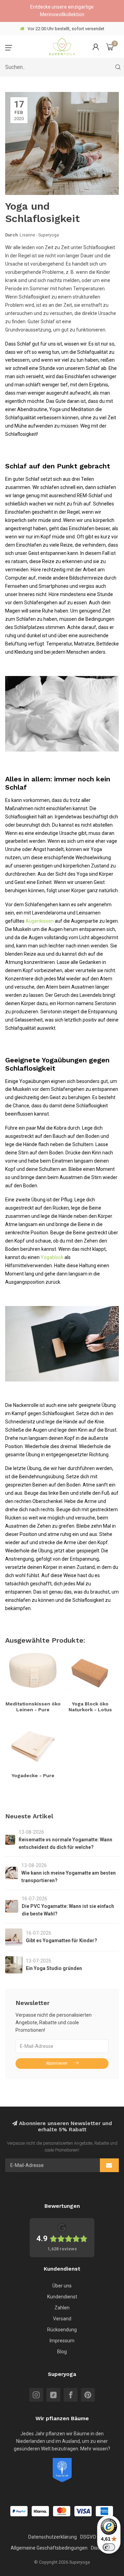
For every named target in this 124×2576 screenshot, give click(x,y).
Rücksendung (62, 2330)
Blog (62, 2352)
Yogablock (52, 1257)
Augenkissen (40, 921)
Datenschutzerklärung (53, 2537)
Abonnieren (57, 2063)
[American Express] (104, 2511)
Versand (62, 2319)
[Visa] (83, 2511)
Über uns (62, 2286)
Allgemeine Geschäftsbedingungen (49, 2548)
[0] (110, 47)
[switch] (109, 2547)
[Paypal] (19, 2511)
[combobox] (62, 67)
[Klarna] (40, 2511)
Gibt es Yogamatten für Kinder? (61, 1940)
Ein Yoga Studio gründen (54, 1968)
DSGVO (88, 2537)
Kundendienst (62, 2297)
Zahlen (62, 2308)
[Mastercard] (62, 2511)
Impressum (62, 2341)
